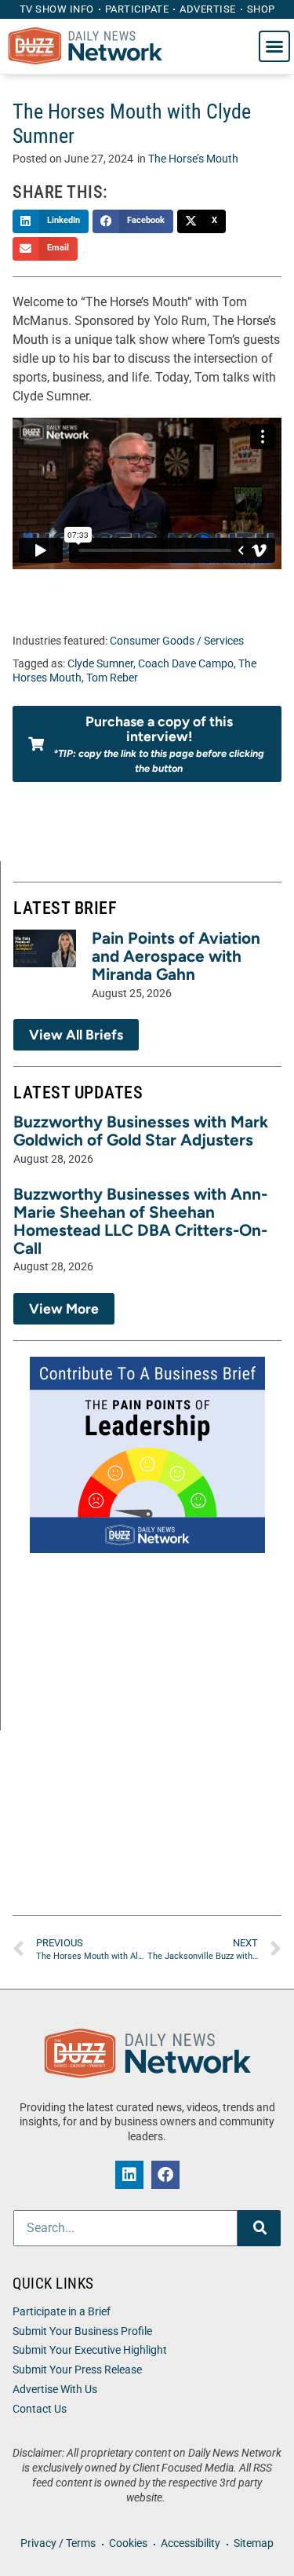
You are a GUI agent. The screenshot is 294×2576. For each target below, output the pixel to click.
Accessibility (191, 2543)
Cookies (128, 2543)
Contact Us (40, 2409)
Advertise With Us (55, 2390)
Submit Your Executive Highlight (90, 2350)
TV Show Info (57, 9)
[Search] (259, 2228)
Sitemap (254, 2543)
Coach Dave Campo (186, 664)
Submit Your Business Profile (82, 2331)
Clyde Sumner (100, 664)
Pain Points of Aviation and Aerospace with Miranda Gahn (176, 956)
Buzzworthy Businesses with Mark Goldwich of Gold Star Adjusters (141, 1131)
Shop (261, 9)
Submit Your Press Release (77, 2370)
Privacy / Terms (58, 2543)
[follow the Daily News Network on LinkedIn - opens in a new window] (129, 2175)
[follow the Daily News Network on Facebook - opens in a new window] (165, 2175)
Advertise (208, 9)
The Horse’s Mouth (193, 159)
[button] (274, 46)
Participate (137, 9)
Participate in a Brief (62, 2312)
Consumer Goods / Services (177, 641)
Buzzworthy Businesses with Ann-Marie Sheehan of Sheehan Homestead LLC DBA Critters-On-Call (140, 1221)
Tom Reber (112, 678)
